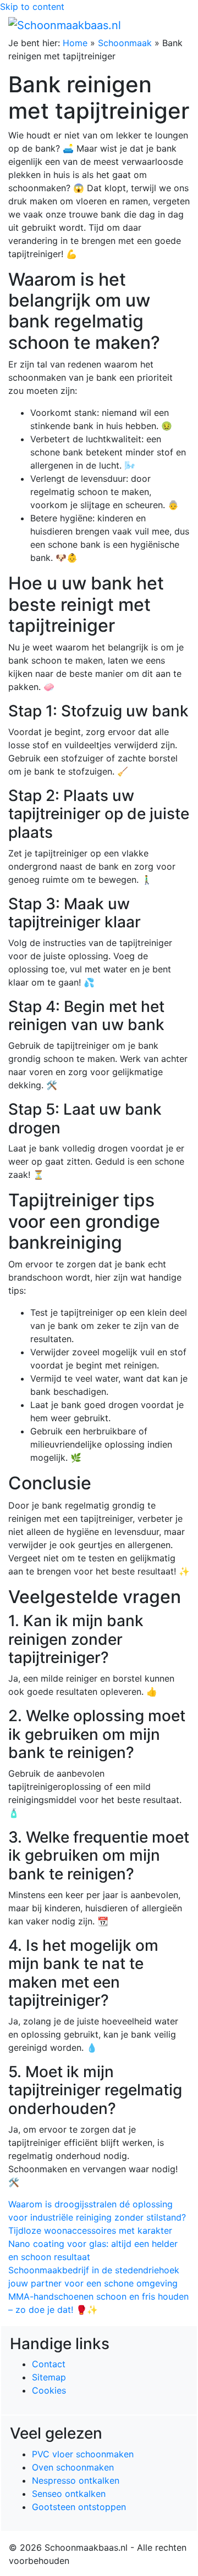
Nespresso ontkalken (76, 2480)
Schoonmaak (125, 43)
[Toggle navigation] (174, 25)
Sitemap (49, 2377)
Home (75, 43)
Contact (49, 2364)
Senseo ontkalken (69, 2494)
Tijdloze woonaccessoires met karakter (90, 2230)
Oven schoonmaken (73, 2467)
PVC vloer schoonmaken (83, 2454)
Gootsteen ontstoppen (79, 2507)
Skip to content (32, 7)
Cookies (49, 2390)
